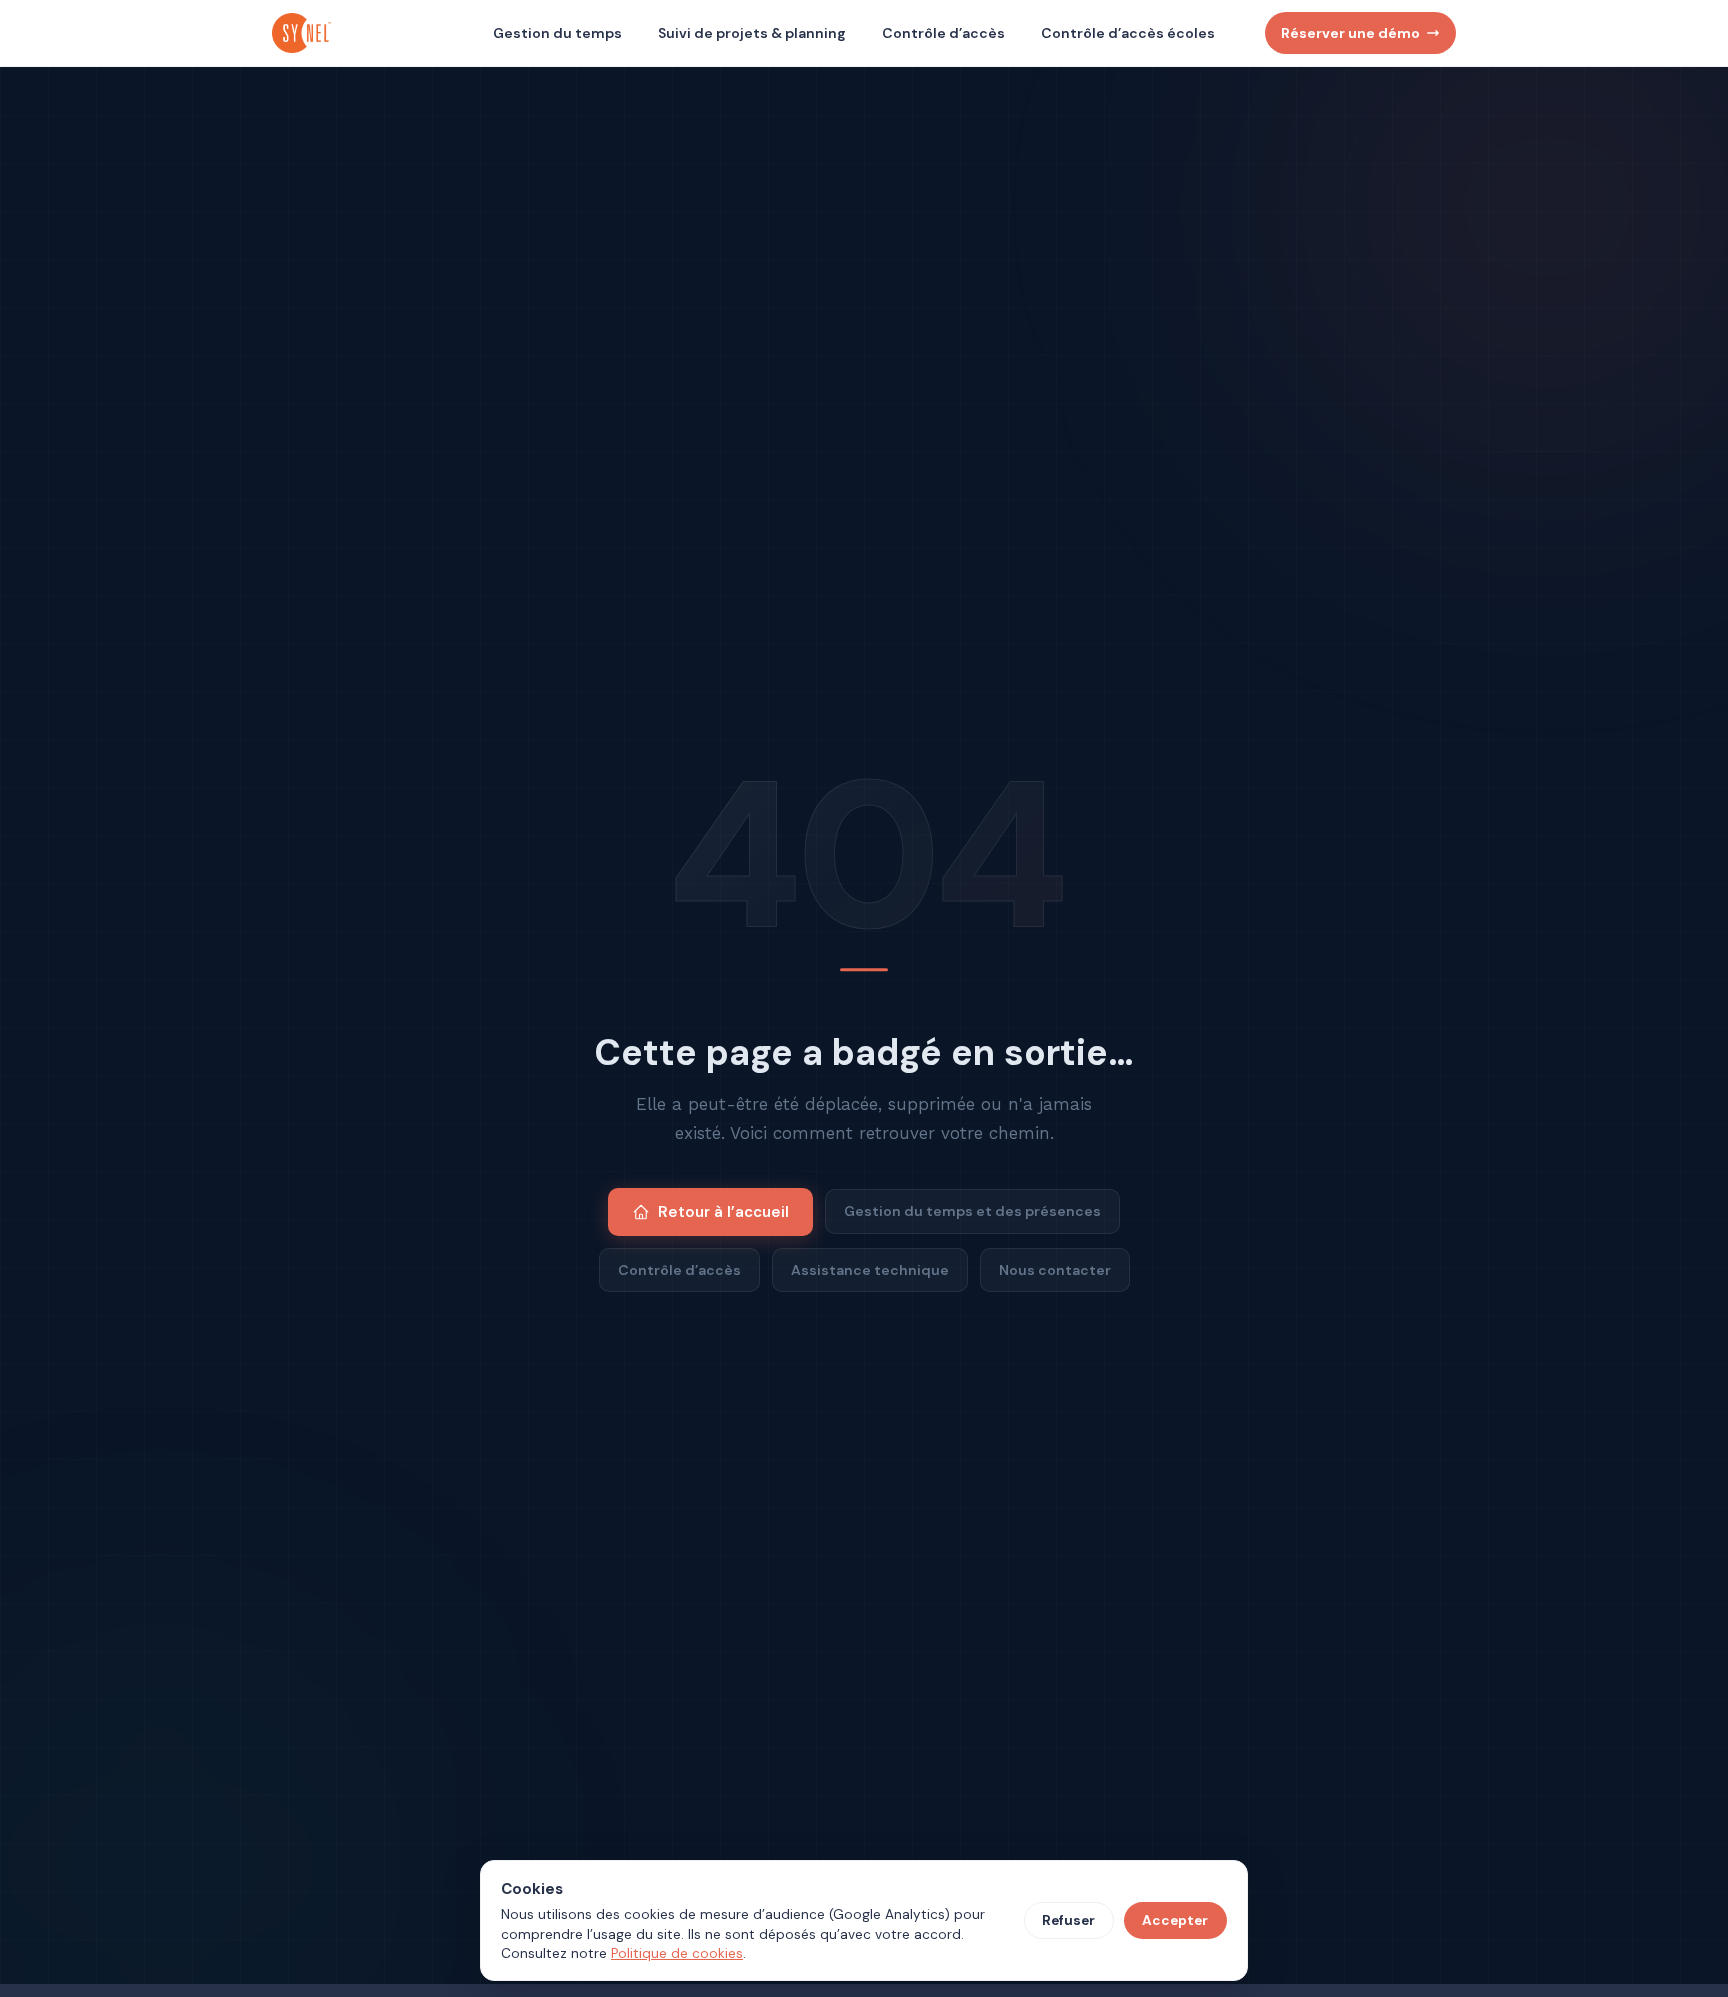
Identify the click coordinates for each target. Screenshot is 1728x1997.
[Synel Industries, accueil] (304, 33)
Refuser (1068, 1920)
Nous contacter (1055, 1270)
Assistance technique (870, 1270)
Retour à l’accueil (723, 1212)
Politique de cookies (677, 1953)
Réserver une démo (1350, 33)
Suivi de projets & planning (752, 33)
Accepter (1175, 1920)
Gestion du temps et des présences (972, 1211)
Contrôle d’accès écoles (1128, 33)
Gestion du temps (557, 33)
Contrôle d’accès (943, 33)
